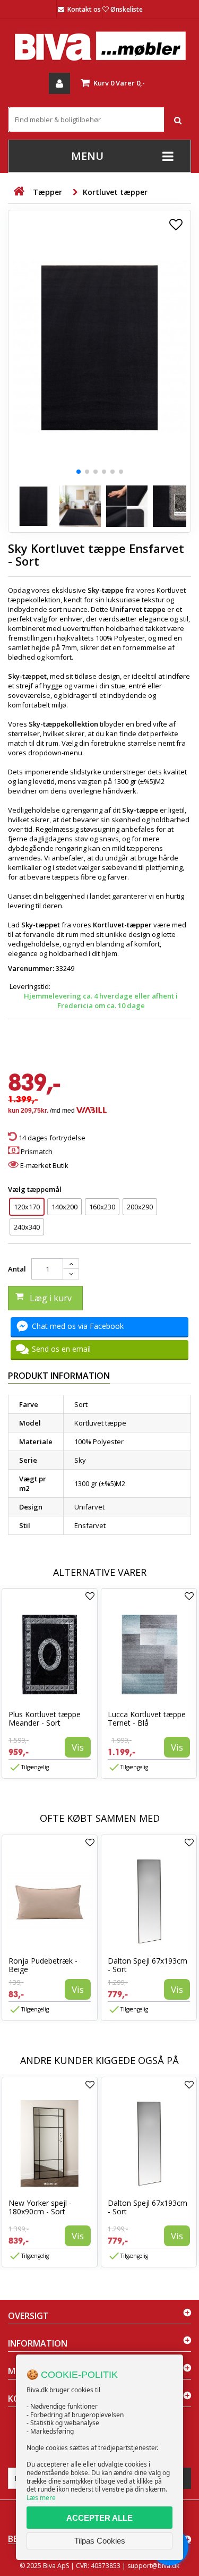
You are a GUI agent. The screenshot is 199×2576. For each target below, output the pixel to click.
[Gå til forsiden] (19, 191)
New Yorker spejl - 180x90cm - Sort (40, 2207)
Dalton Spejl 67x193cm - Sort (148, 1965)
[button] (79, 472)
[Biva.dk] (99, 46)
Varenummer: (31, 968)
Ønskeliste (127, 9)
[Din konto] (59, 83)
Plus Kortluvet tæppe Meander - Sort (45, 1718)
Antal (17, 1269)
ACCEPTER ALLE (99, 2518)
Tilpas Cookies (100, 2541)
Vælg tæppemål (36, 1189)
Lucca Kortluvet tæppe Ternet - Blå (147, 1718)
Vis (78, 1747)
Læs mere (41, 2498)
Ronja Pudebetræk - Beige (43, 1965)
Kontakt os (84, 9)
